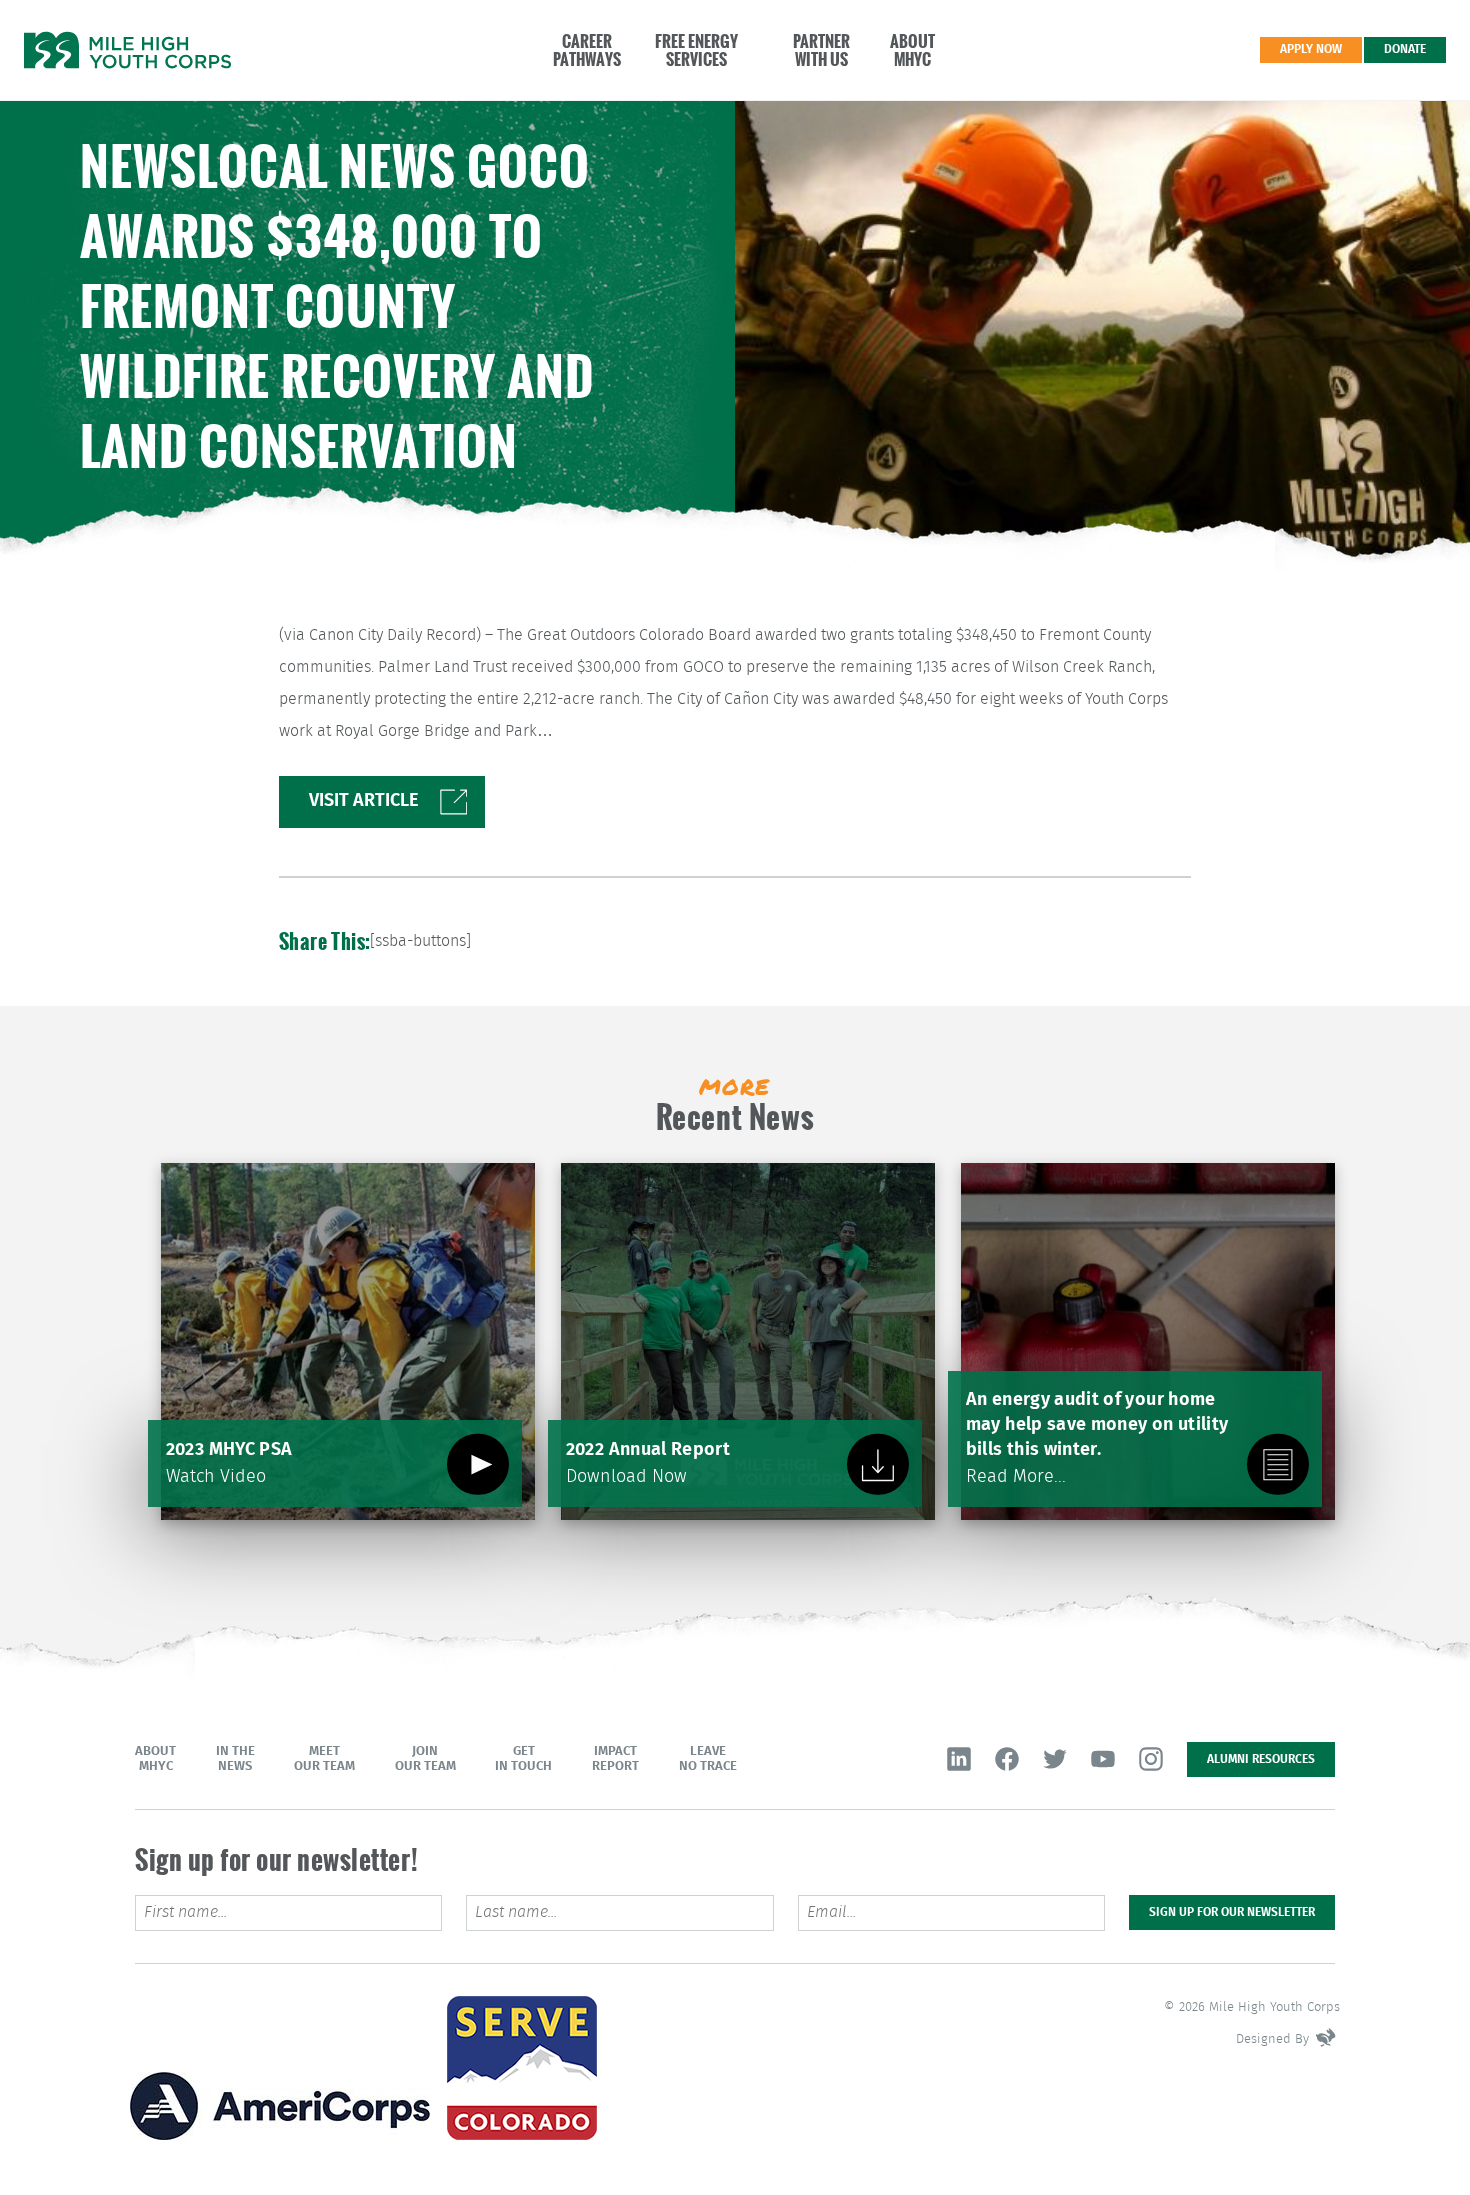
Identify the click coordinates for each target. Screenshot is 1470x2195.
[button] (577, 50)
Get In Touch (523, 1759)
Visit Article (364, 800)
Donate (1405, 49)
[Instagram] (1151, 1759)
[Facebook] (1007, 1759)
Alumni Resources (1261, 1759)
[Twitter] (1055, 1759)
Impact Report (615, 1759)
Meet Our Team (324, 1759)
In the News (235, 1759)
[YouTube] (1103, 1759)
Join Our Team (425, 1759)
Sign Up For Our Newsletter (1232, 1912)
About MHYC (155, 1759)
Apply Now (1311, 49)
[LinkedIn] (959, 1759)
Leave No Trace (708, 1759)
